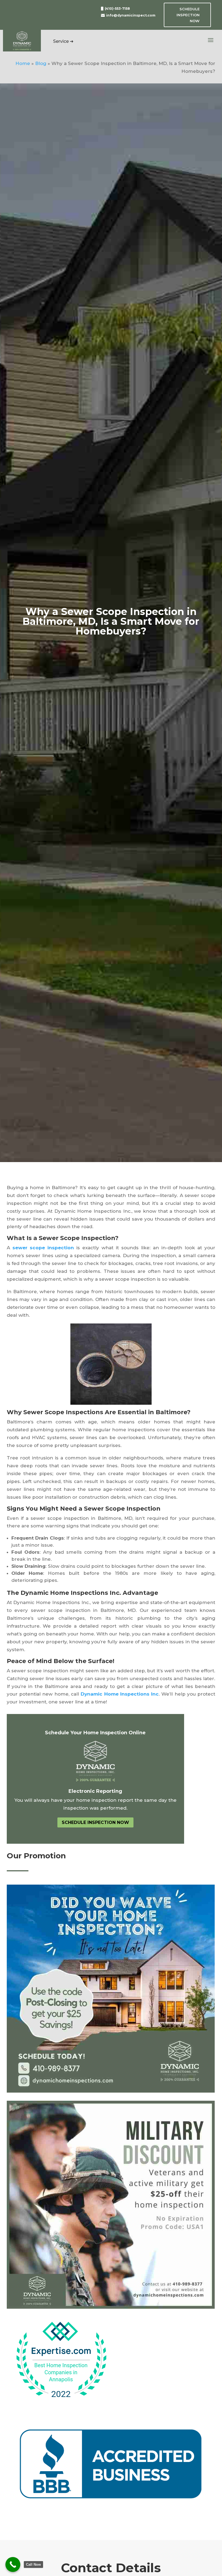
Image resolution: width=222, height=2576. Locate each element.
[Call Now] (13, 2564)
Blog (41, 63)
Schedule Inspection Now (188, 15)
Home (23, 63)
